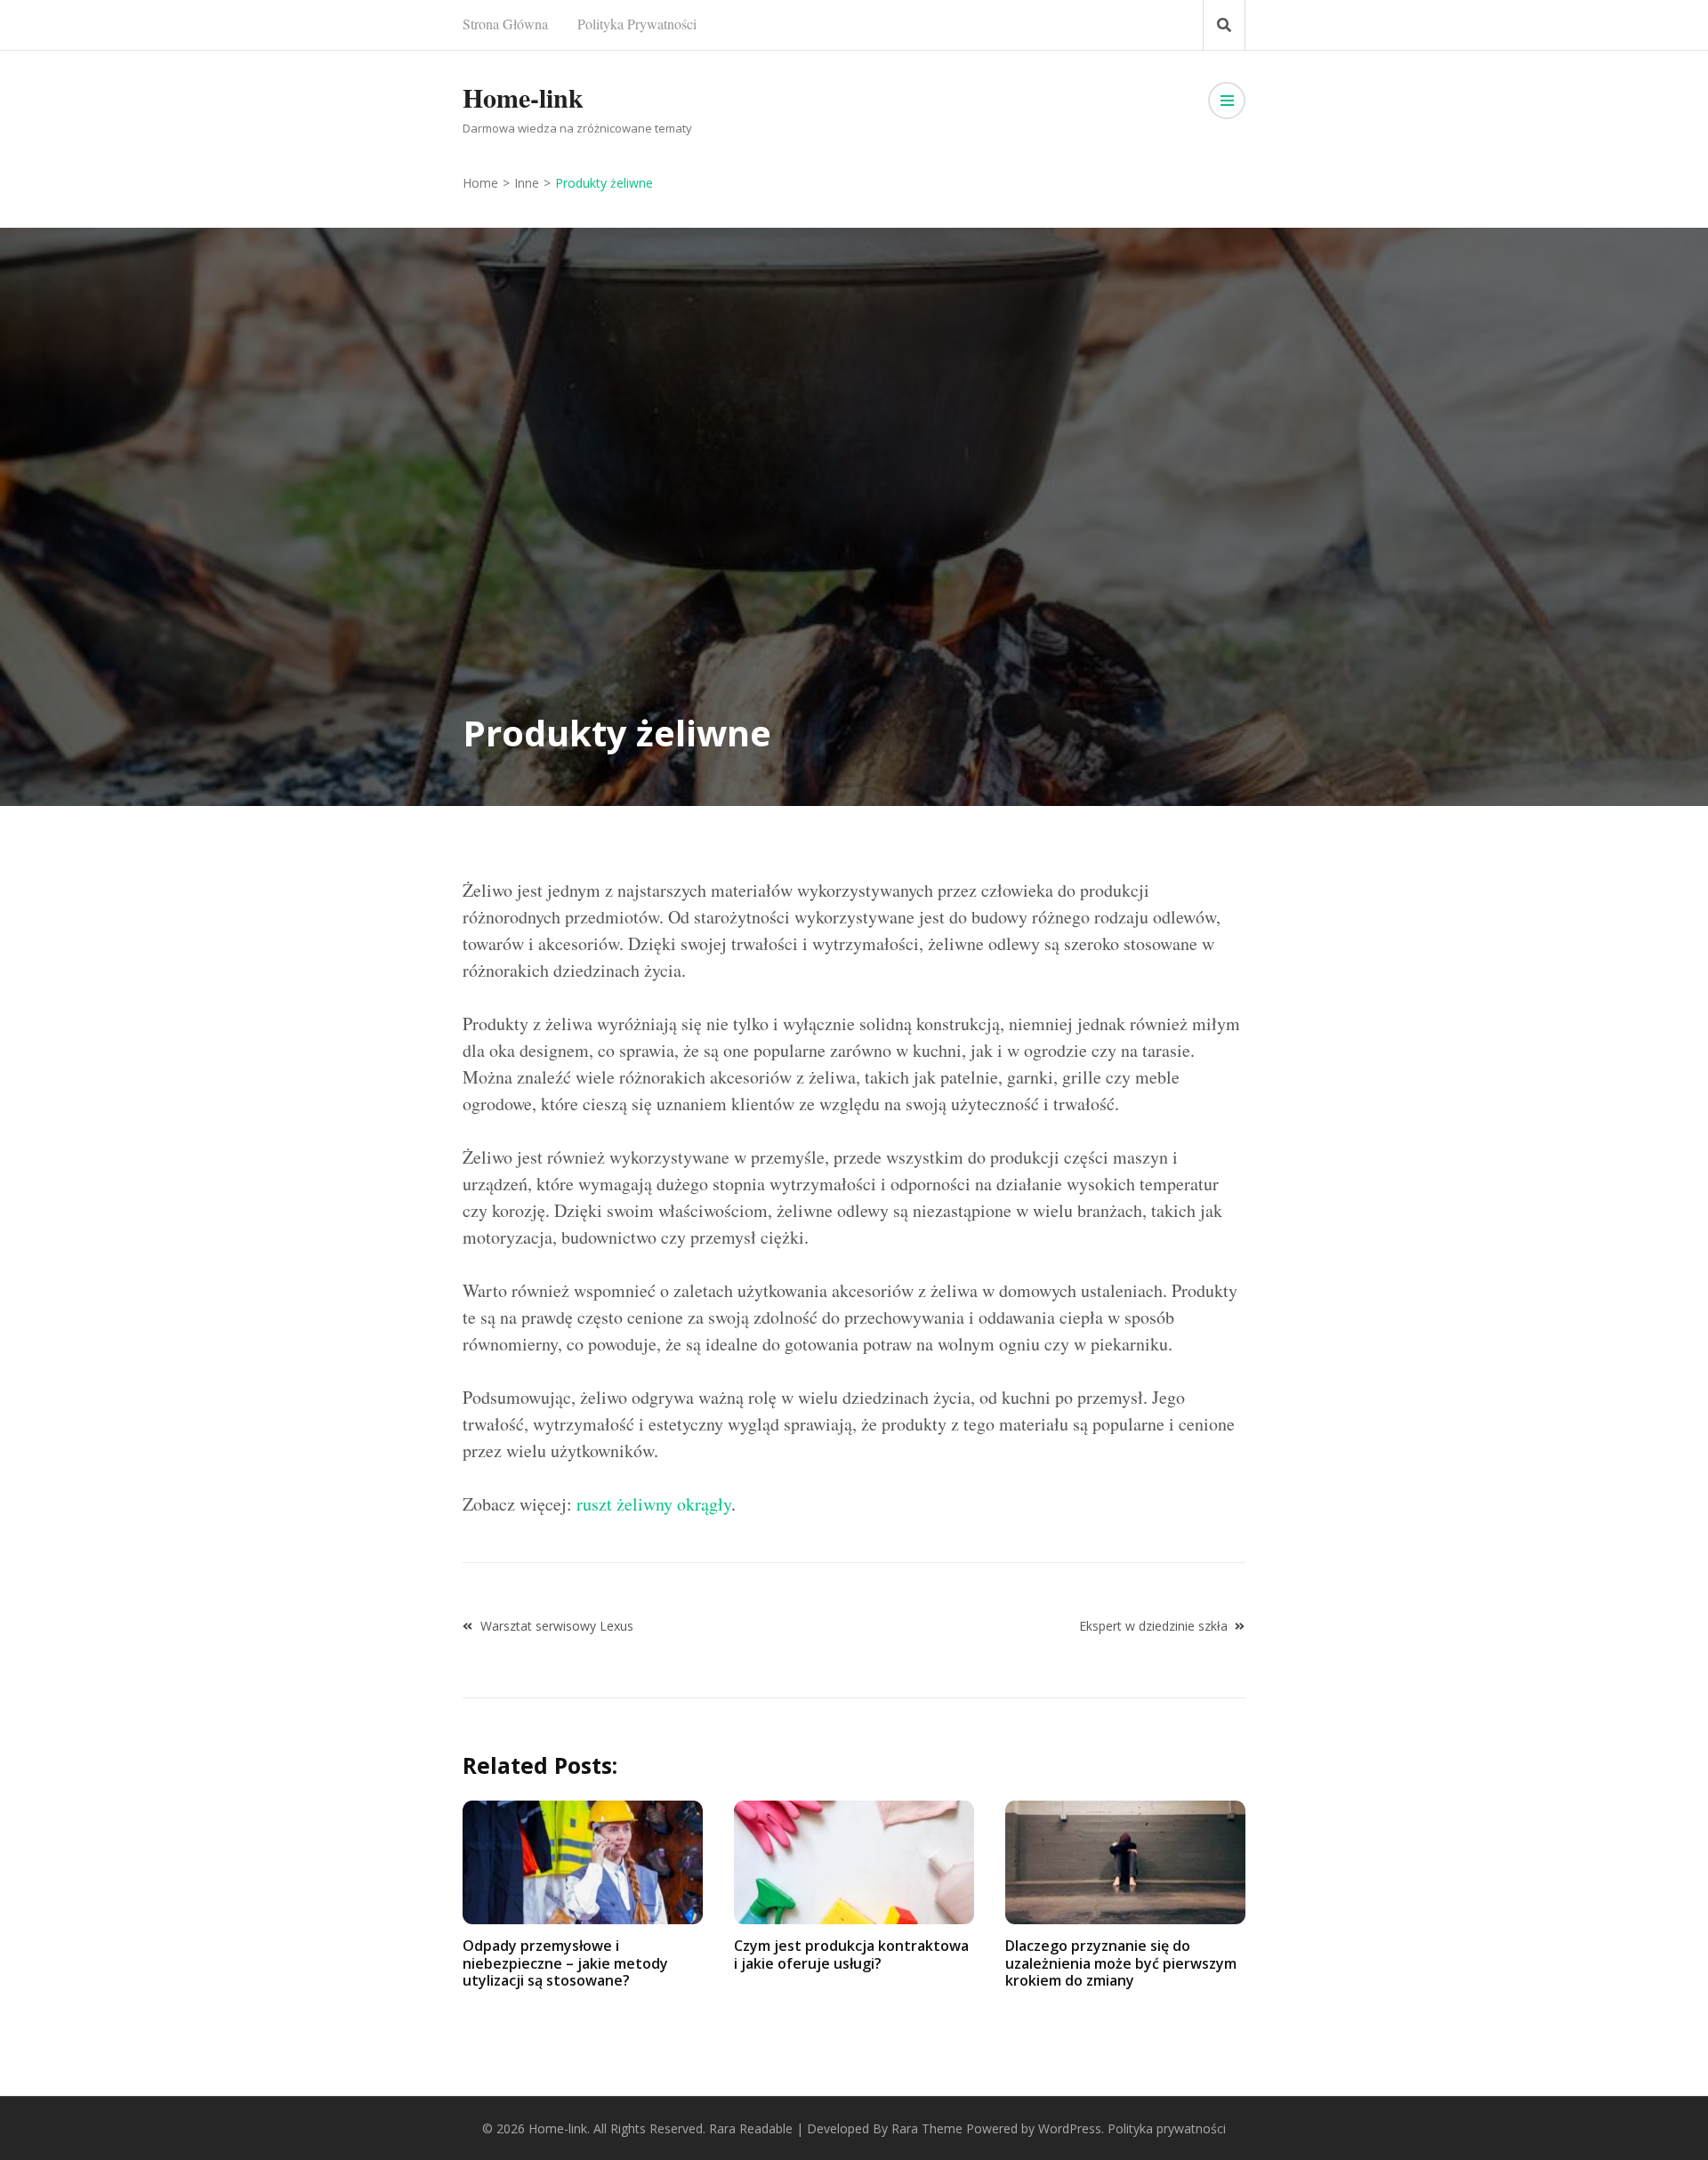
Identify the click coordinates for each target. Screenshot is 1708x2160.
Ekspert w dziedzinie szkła (1153, 1626)
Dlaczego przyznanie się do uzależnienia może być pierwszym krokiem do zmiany (1121, 1963)
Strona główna (505, 24)
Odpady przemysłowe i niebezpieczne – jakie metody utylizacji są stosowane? (565, 1963)
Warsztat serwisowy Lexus (557, 1626)
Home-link (523, 97)
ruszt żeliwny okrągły (654, 1504)
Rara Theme (927, 2128)
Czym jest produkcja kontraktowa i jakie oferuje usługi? (851, 1954)
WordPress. (1071, 2128)
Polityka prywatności (637, 24)
